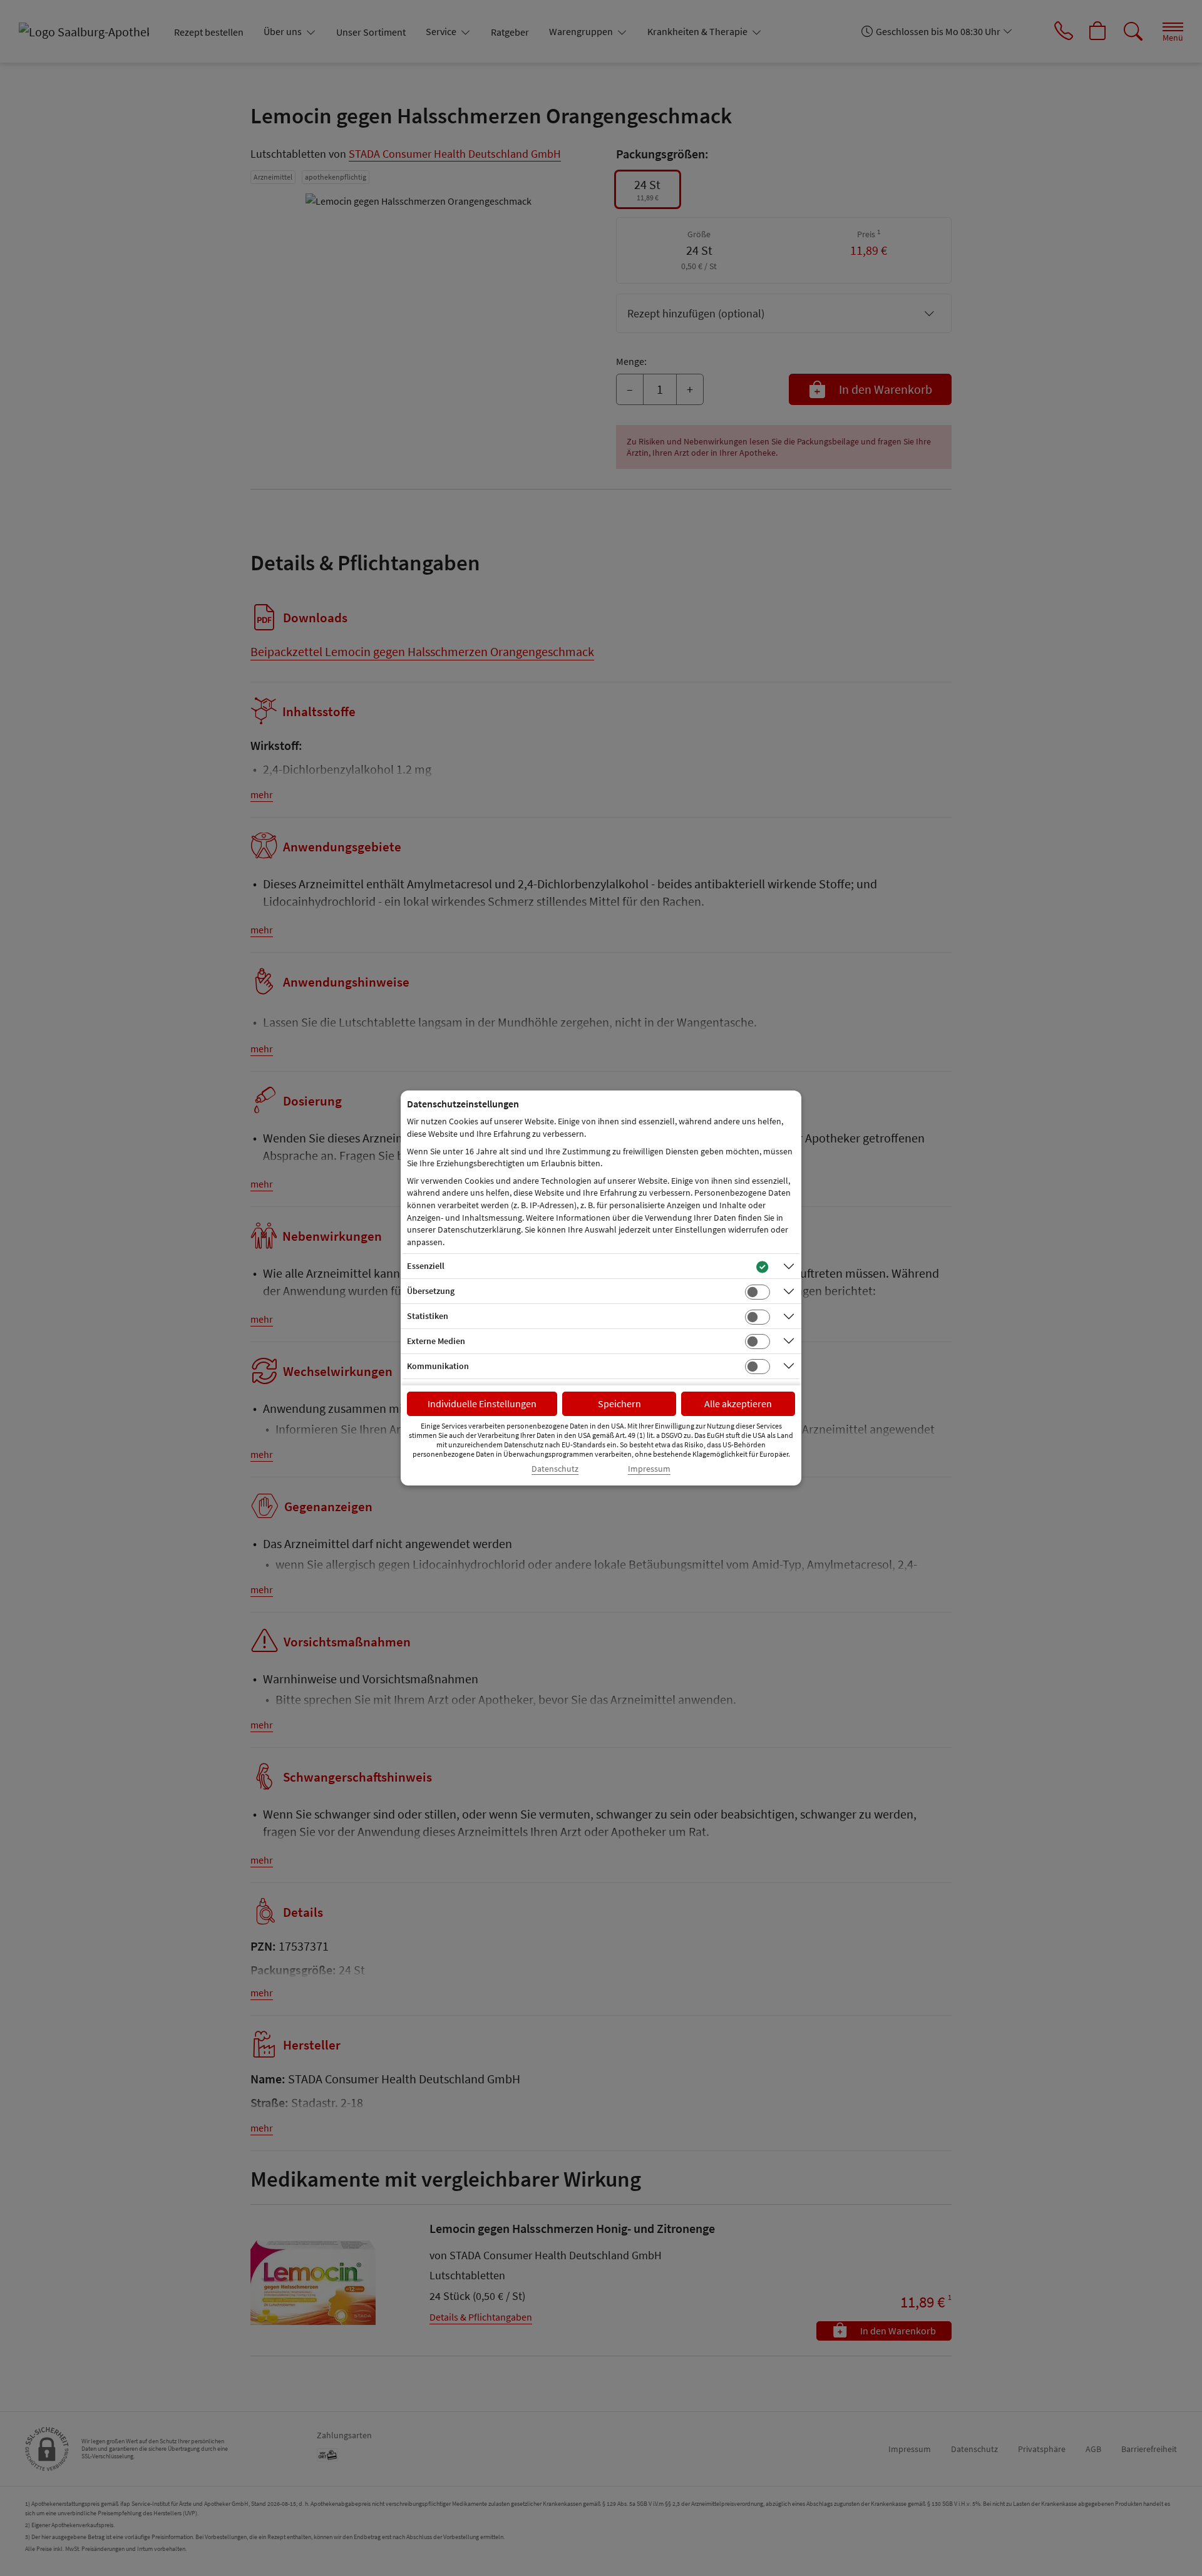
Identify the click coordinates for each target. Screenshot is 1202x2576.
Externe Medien (436, 1341)
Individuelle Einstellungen (482, 1403)
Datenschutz (555, 1469)
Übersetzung (431, 1291)
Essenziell (426, 1266)
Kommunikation (438, 1366)
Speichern (619, 1403)
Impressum (649, 1469)
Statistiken (428, 1316)
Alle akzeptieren (738, 1403)
